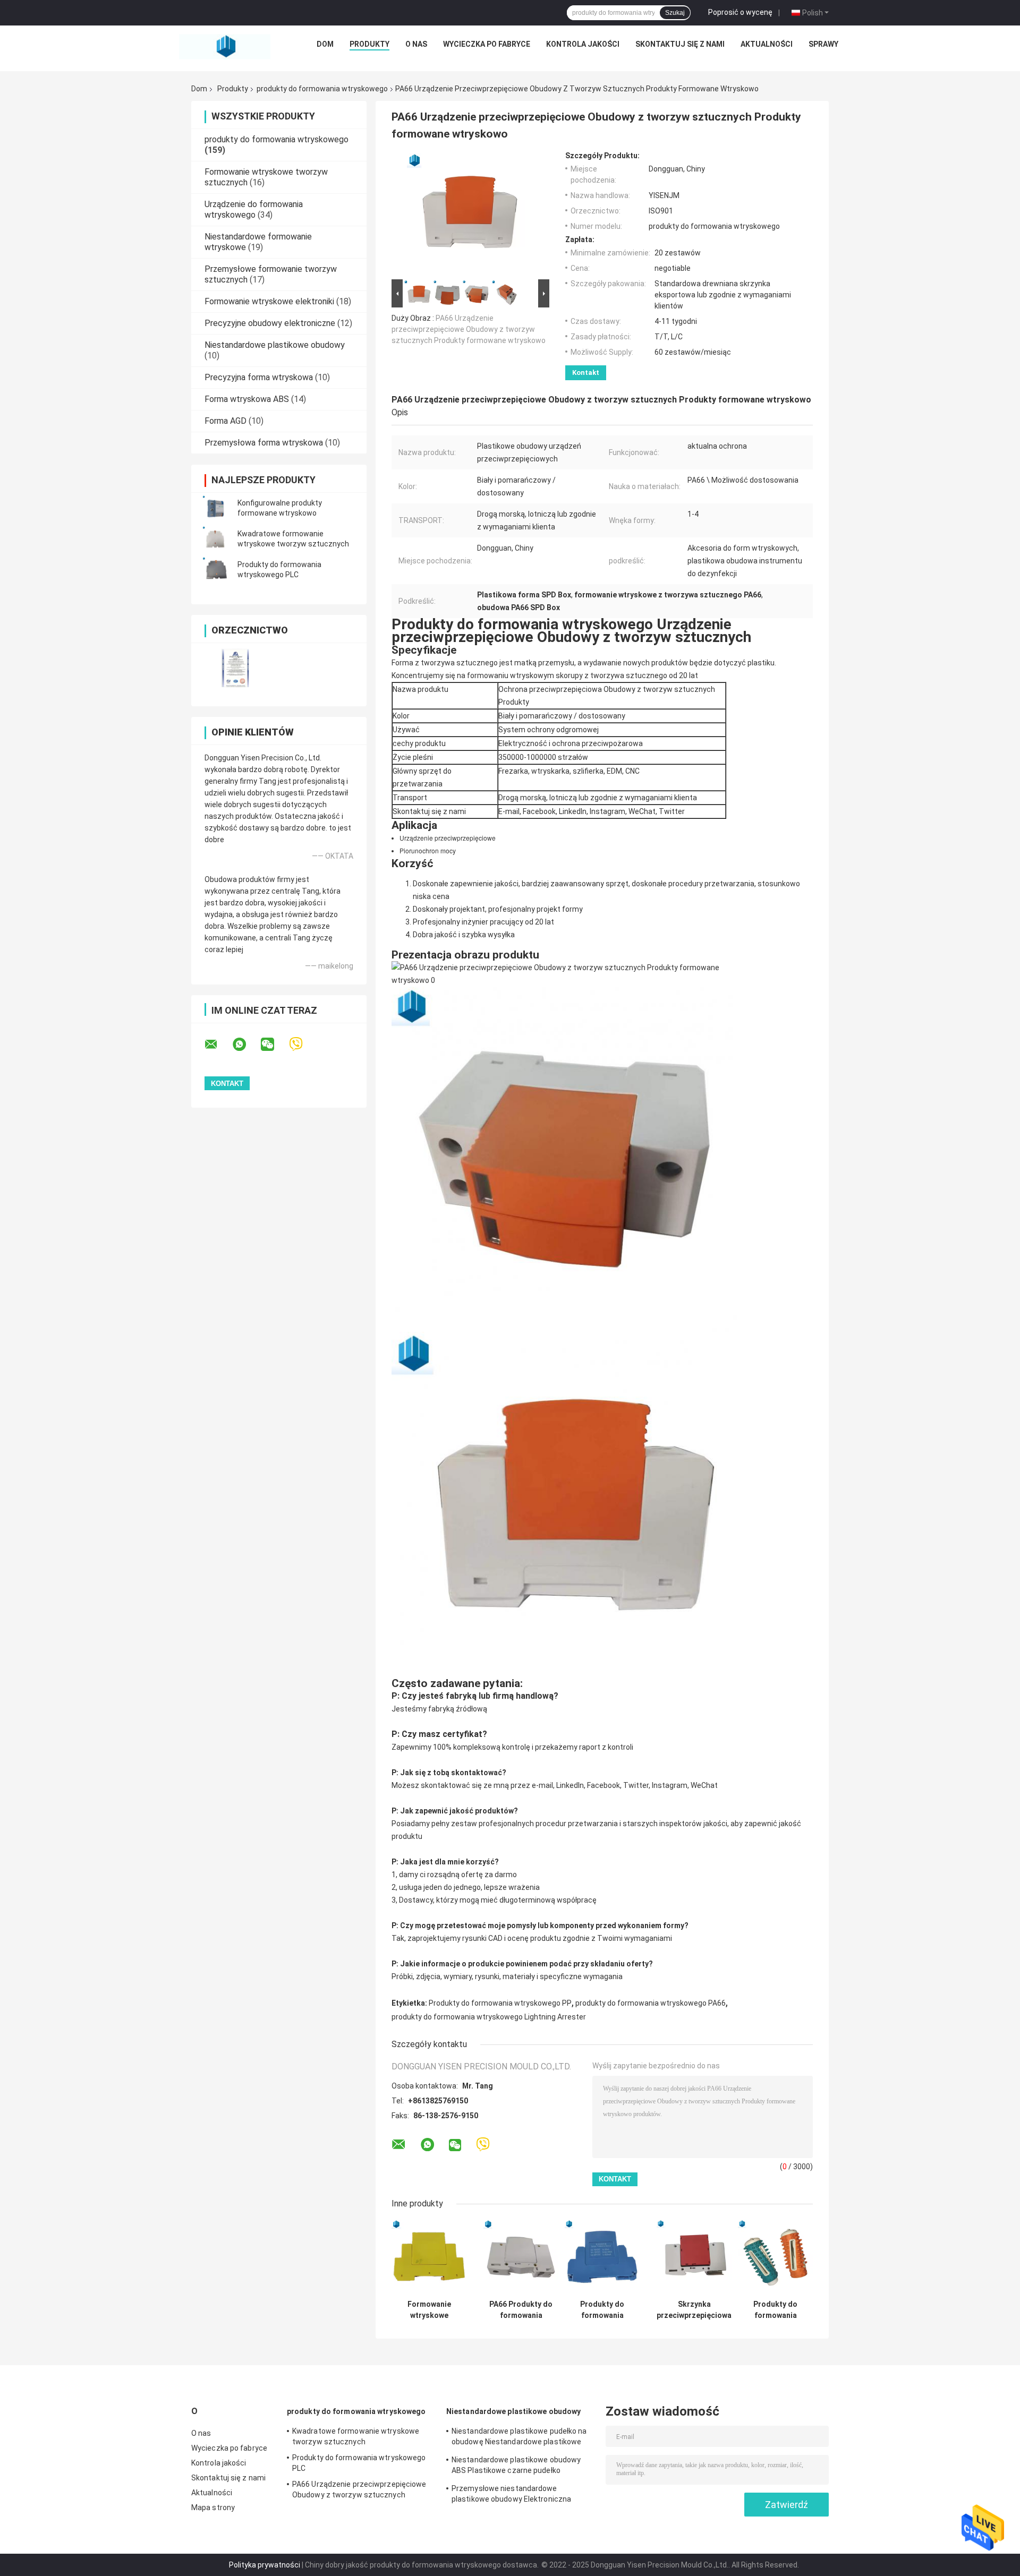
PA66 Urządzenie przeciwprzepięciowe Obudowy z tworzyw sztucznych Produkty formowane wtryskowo (469, 329)
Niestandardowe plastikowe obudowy (275, 345)
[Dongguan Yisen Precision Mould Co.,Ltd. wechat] (274, 1045)
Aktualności (767, 44)
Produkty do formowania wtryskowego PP (500, 2003)
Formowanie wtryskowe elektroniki (269, 301)
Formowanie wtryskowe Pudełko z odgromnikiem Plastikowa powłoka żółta (429, 2310)
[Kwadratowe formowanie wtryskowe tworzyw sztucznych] (215, 539)
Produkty (369, 44)
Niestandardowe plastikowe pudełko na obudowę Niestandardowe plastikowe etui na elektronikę (519, 2438)
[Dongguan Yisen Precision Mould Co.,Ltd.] (225, 47)
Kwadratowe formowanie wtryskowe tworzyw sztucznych (356, 2436)
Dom (325, 44)
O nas (416, 44)
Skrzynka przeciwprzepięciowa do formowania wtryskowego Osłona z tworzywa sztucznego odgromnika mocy (694, 2310)
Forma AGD (226, 421)
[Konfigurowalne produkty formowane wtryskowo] (215, 508)
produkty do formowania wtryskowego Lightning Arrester (489, 2017)
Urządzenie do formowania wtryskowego (254, 209)
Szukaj (675, 13)
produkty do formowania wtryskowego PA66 (651, 2003)
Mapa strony (213, 2507)
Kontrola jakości (583, 44)
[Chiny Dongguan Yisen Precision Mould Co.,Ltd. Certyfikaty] (235, 668)
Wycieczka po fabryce (487, 44)
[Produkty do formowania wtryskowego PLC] (215, 570)
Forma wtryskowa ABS (247, 399)
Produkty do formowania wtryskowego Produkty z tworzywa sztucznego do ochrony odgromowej (602, 2310)
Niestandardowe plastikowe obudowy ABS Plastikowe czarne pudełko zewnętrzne (516, 2467)
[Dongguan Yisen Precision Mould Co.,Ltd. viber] (303, 1044)
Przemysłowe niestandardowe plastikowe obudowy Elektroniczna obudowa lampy (511, 2495)
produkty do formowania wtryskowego (322, 89)
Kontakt (586, 373)
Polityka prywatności (265, 2565)
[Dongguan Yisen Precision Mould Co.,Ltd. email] (218, 1045)
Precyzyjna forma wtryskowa (259, 377)
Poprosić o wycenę (740, 12)
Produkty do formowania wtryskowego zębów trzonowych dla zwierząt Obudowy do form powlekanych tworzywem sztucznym (776, 2310)
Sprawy (823, 44)
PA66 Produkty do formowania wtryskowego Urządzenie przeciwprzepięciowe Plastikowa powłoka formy (521, 2310)
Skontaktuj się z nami (680, 44)
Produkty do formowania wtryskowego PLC (359, 2463)
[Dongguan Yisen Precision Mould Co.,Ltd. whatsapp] (246, 1045)
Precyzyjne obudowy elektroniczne (270, 323)
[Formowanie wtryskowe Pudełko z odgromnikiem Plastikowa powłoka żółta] (429, 2257)
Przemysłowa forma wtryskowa (264, 443)
